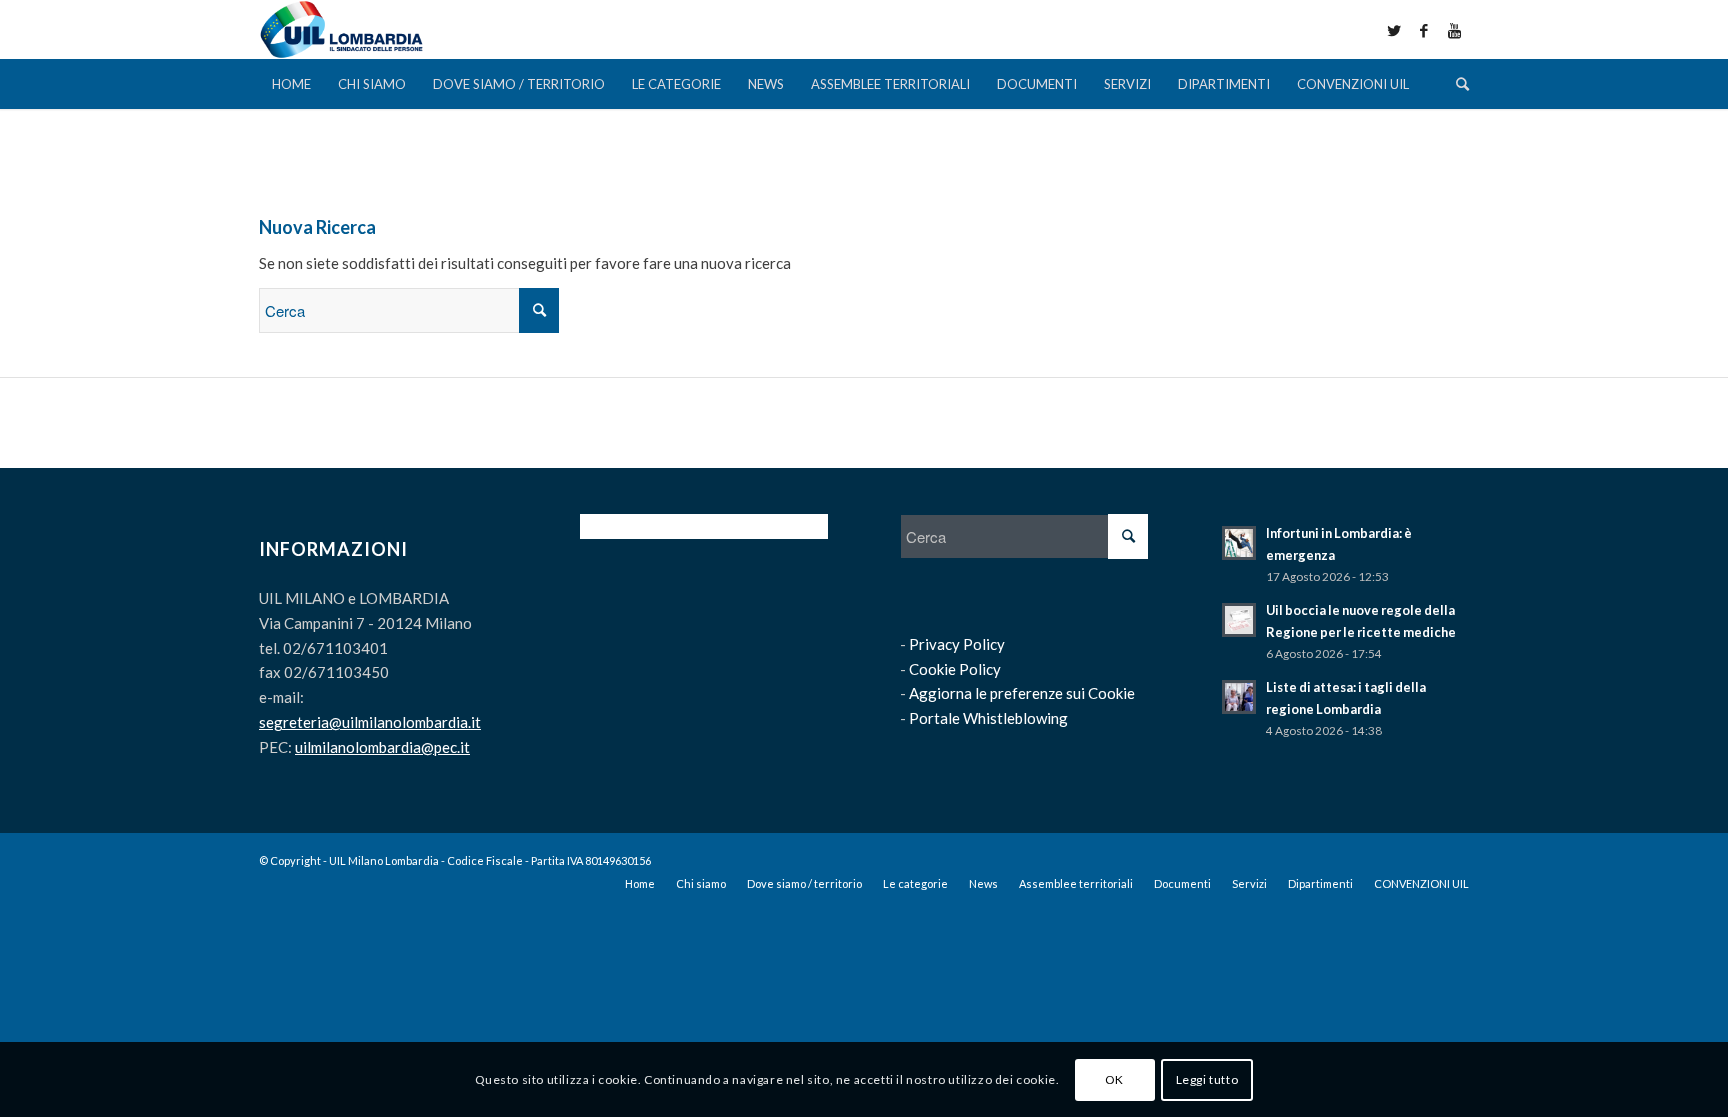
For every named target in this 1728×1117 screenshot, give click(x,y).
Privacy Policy (957, 644)
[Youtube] (1454, 30)
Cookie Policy (955, 669)
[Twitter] (1394, 30)
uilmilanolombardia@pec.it (382, 747)
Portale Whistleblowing (988, 718)
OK (1114, 1078)
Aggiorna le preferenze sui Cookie (1022, 693)
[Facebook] (1424, 30)
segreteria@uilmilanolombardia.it (370, 722)
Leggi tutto (1207, 1078)
